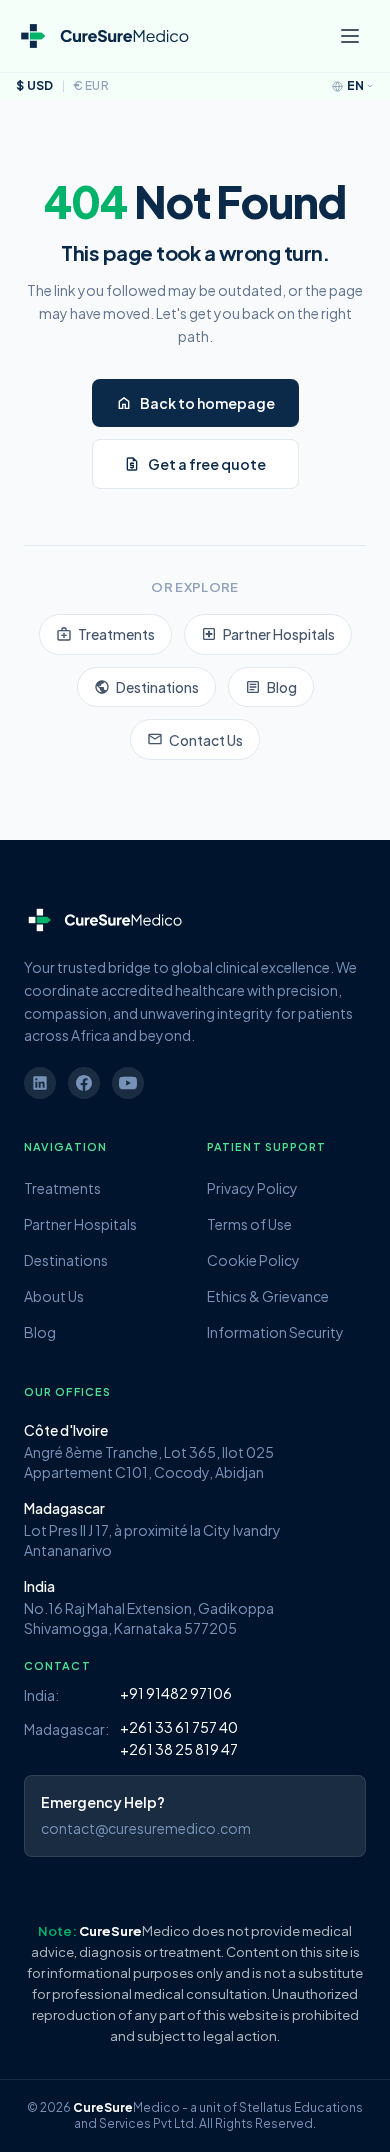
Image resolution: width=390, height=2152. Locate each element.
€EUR (91, 85)
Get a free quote (195, 464)
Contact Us (195, 739)
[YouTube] (128, 1083)
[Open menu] (350, 36)
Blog (271, 687)
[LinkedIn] (40, 1083)
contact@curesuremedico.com (146, 1828)
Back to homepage (195, 403)
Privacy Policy (252, 1188)
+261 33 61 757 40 (179, 1727)
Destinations (146, 687)
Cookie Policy (253, 1260)
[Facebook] (84, 1083)
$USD (35, 85)
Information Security (275, 1332)
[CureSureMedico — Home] (103, 36)
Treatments (105, 634)
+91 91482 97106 (176, 1693)
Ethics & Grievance (268, 1296)
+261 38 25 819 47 (179, 1749)
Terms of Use (249, 1224)
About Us (54, 1296)
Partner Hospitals (268, 634)
